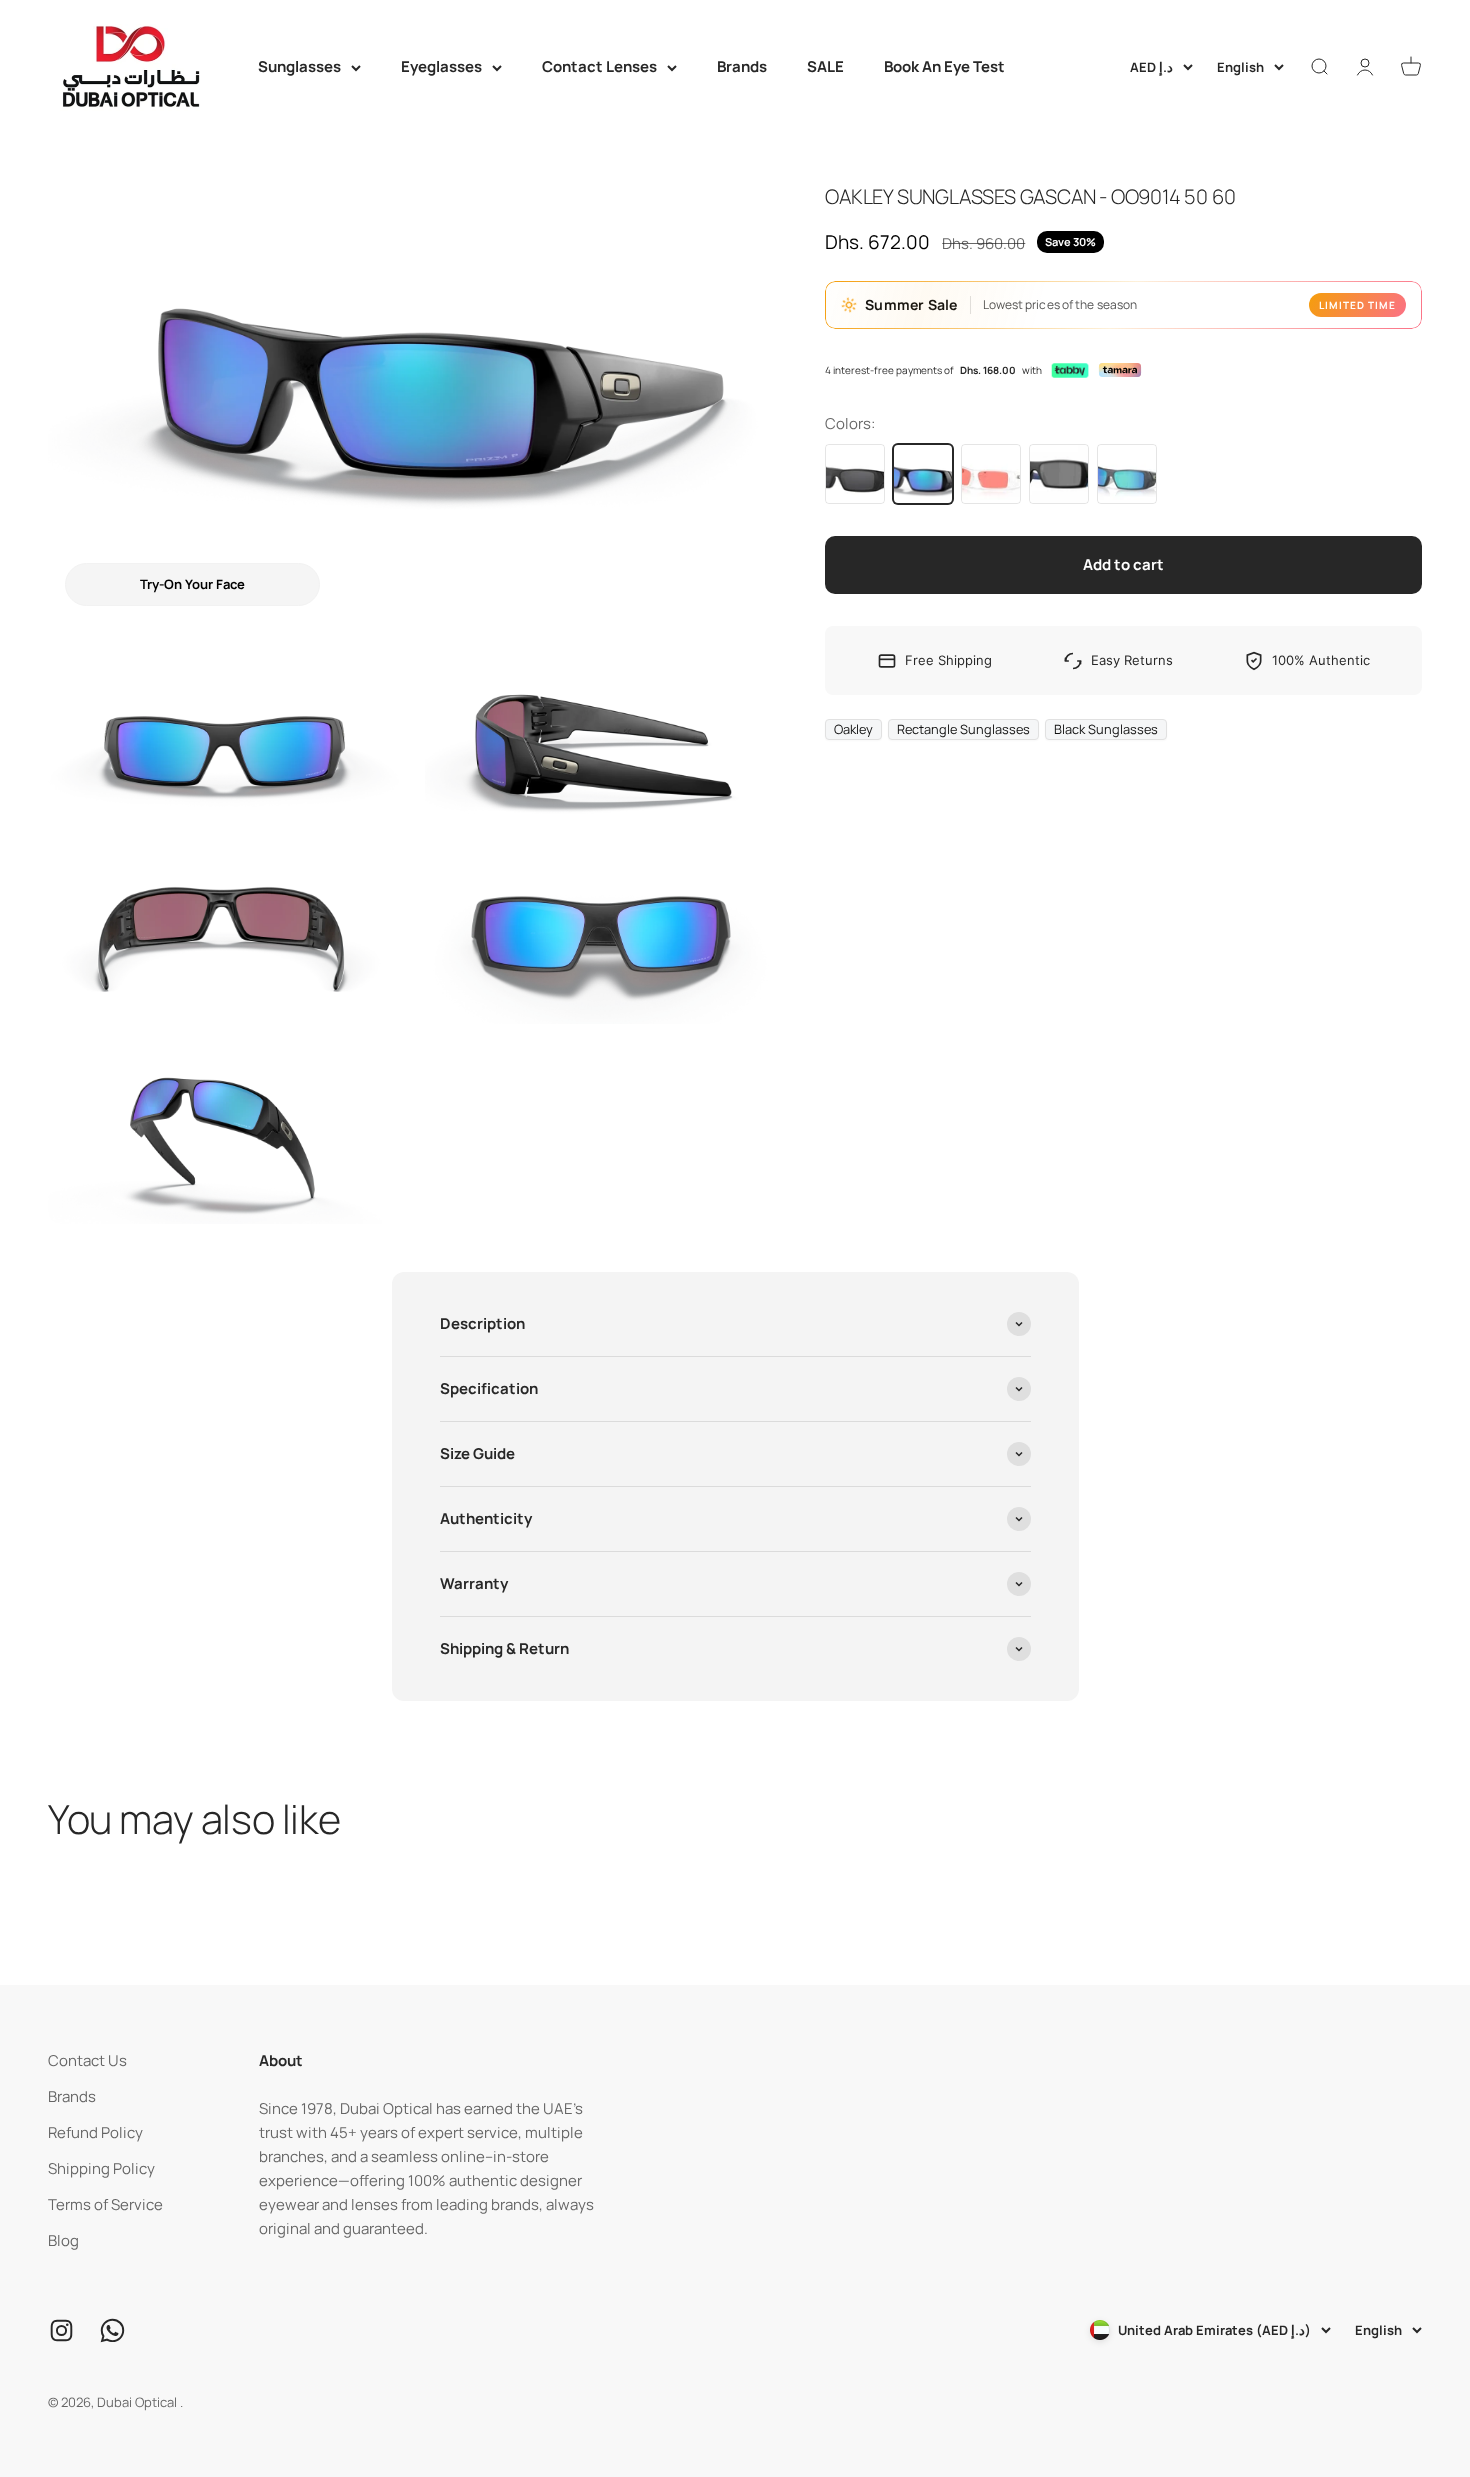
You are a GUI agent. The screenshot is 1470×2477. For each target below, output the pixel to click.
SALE (825, 66)
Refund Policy (95, 2132)
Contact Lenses (599, 66)
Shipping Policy (101, 2168)
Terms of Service (105, 2204)
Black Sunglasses (1106, 729)
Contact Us (87, 2060)
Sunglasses (299, 66)
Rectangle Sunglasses (963, 729)
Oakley (853, 729)
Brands (742, 66)
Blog (63, 2240)
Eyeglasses (441, 66)
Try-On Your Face (192, 584)
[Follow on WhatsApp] (112, 2330)
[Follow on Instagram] (61, 2330)
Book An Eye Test (944, 66)
